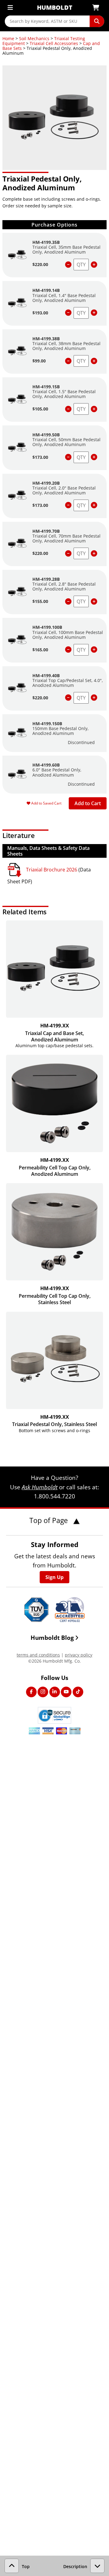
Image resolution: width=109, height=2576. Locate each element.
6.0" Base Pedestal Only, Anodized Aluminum (57, 772)
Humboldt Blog (52, 1638)
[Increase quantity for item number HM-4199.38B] (94, 361)
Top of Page (50, 1520)
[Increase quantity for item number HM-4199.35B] (94, 265)
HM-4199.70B (46, 531)
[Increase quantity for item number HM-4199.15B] (94, 409)
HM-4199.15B (46, 387)
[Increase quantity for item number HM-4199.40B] (94, 698)
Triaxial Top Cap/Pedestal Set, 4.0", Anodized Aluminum (68, 683)
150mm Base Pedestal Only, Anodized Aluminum (61, 731)
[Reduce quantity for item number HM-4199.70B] (68, 554)
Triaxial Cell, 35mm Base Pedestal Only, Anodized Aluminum (66, 249)
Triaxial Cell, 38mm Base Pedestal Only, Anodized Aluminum (66, 346)
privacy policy (79, 1655)
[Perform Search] (97, 21)
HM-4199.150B (47, 724)
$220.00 (40, 264)
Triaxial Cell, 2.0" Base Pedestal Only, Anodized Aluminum (64, 490)
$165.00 (40, 650)
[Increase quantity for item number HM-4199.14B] (94, 313)
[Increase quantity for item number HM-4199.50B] (94, 457)
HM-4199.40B (46, 675)
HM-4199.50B (46, 435)
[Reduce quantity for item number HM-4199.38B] (68, 361)
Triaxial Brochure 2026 (52, 870)
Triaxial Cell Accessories (54, 43)
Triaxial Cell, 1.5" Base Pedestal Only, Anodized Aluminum (64, 394)
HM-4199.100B (47, 627)
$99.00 (39, 361)
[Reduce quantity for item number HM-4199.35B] (68, 265)
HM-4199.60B (46, 765)
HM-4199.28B (46, 579)
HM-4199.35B (46, 242)
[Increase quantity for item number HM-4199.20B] (94, 505)
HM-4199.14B (46, 290)
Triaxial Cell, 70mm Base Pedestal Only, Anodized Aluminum (66, 538)
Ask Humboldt (40, 1487)
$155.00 (40, 601)
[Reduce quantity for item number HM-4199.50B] (68, 457)
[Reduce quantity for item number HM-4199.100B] (68, 650)
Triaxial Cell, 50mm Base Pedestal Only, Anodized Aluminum (66, 442)
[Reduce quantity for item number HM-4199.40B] (68, 698)
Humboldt (55, 7)
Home (8, 38)
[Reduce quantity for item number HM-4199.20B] (68, 505)
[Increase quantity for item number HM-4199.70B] (94, 554)
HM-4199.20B (46, 483)
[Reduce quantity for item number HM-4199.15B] (68, 409)
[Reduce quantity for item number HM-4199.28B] (68, 602)
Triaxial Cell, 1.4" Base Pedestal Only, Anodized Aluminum (64, 298)
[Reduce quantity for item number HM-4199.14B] (68, 313)
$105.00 (40, 409)
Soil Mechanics (34, 38)
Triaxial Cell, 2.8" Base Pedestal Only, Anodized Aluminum (64, 586)
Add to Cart (88, 803)
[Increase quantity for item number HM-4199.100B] (94, 650)
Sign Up (54, 1577)
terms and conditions (38, 1655)
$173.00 (40, 457)
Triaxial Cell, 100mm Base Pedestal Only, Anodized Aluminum (68, 635)
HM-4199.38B (46, 339)
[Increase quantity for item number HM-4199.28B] (94, 602)
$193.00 (40, 313)
